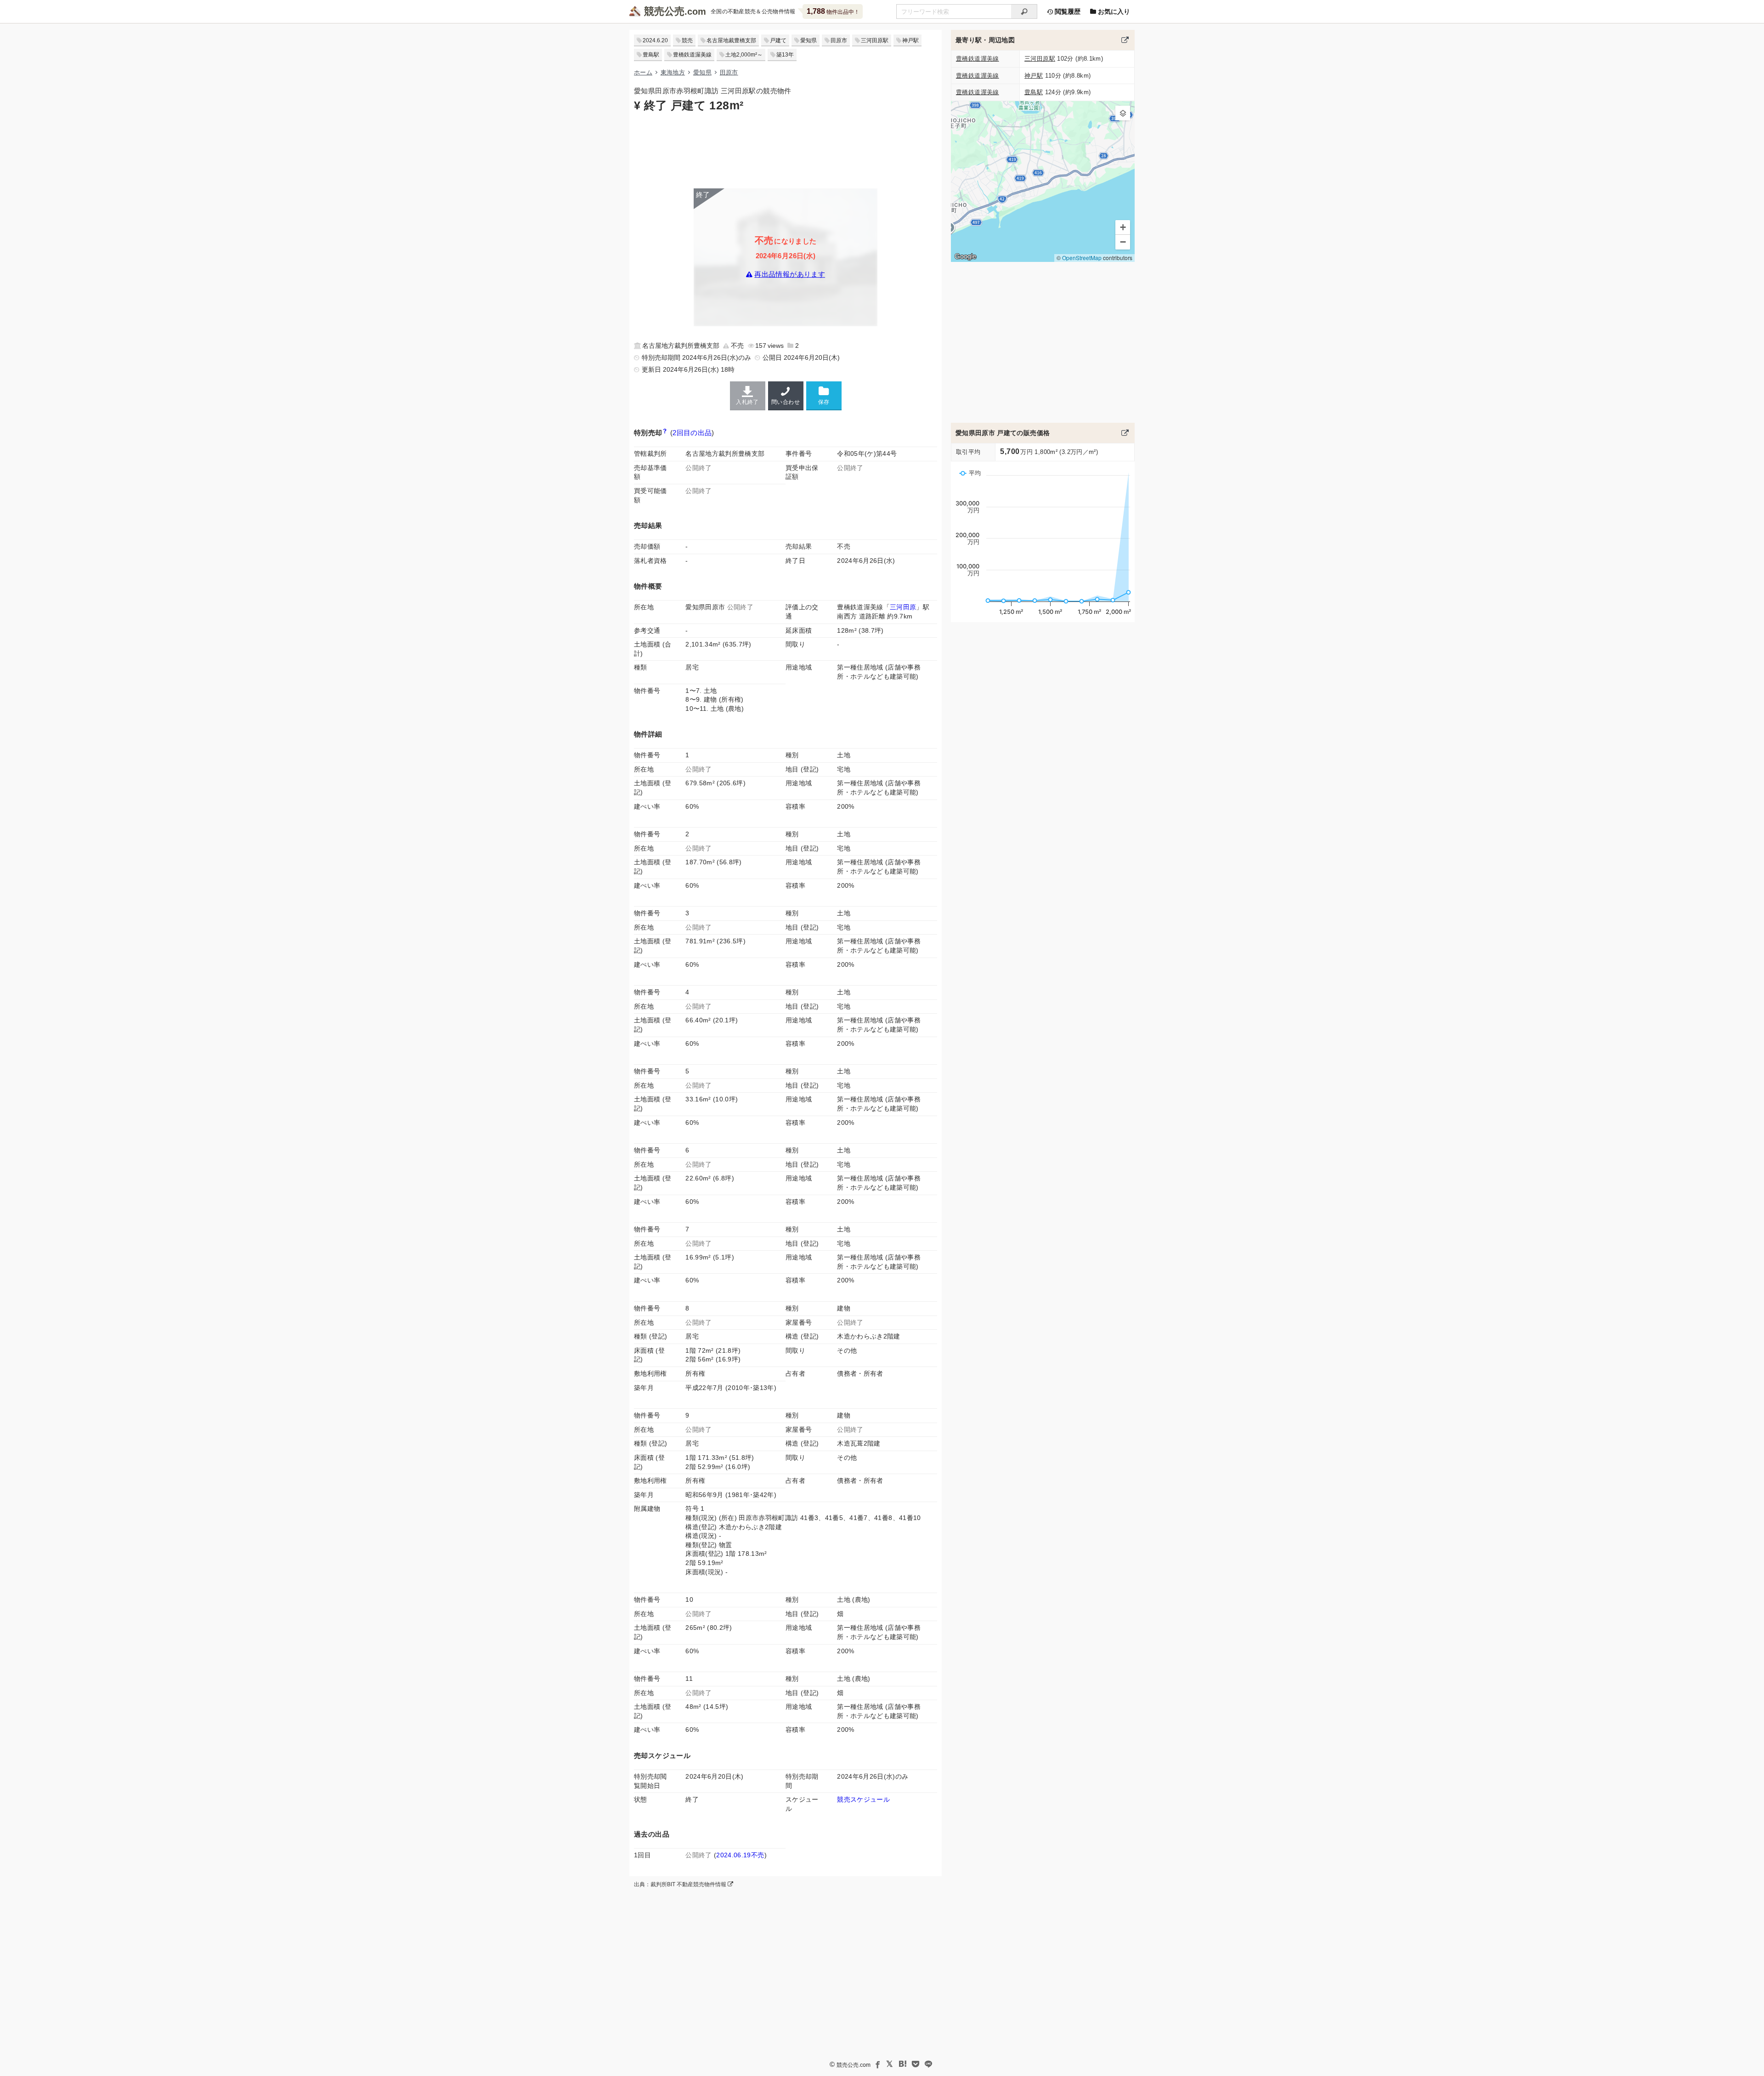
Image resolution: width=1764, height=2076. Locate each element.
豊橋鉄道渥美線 (692, 55)
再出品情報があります (790, 275)
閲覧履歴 (1067, 11)
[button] (1123, 113)
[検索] (1024, 11)
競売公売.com (854, 2065)
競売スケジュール (863, 1799)
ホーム (643, 72)
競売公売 (664, 11)
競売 (687, 40)
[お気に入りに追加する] (824, 395)
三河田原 (903, 607)
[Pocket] (916, 2064)
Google (965, 256)
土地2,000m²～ (744, 55)
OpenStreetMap (1082, 258)
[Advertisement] (786, 149)
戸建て (778, 40)
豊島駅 (651, 55)
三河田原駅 (875, 40)
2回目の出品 (692, 433)
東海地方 (673, 72)
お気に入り (1113, 11)
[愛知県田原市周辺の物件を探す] (1125, 40)
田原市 (839, 40)
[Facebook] (877, 2064)
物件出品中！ (833, 11)
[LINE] (928, 2064)
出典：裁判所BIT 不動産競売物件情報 (681, 1884)
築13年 (785, 55)
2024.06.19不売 (740, 1855)
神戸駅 (910, 40)
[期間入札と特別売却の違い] (665, 433)
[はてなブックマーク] (903, 2064)
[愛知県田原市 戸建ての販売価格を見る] (1125, 433)
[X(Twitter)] (890, 2064)
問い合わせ (786, 402)
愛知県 (808, 40)
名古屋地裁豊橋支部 (731, 40)
